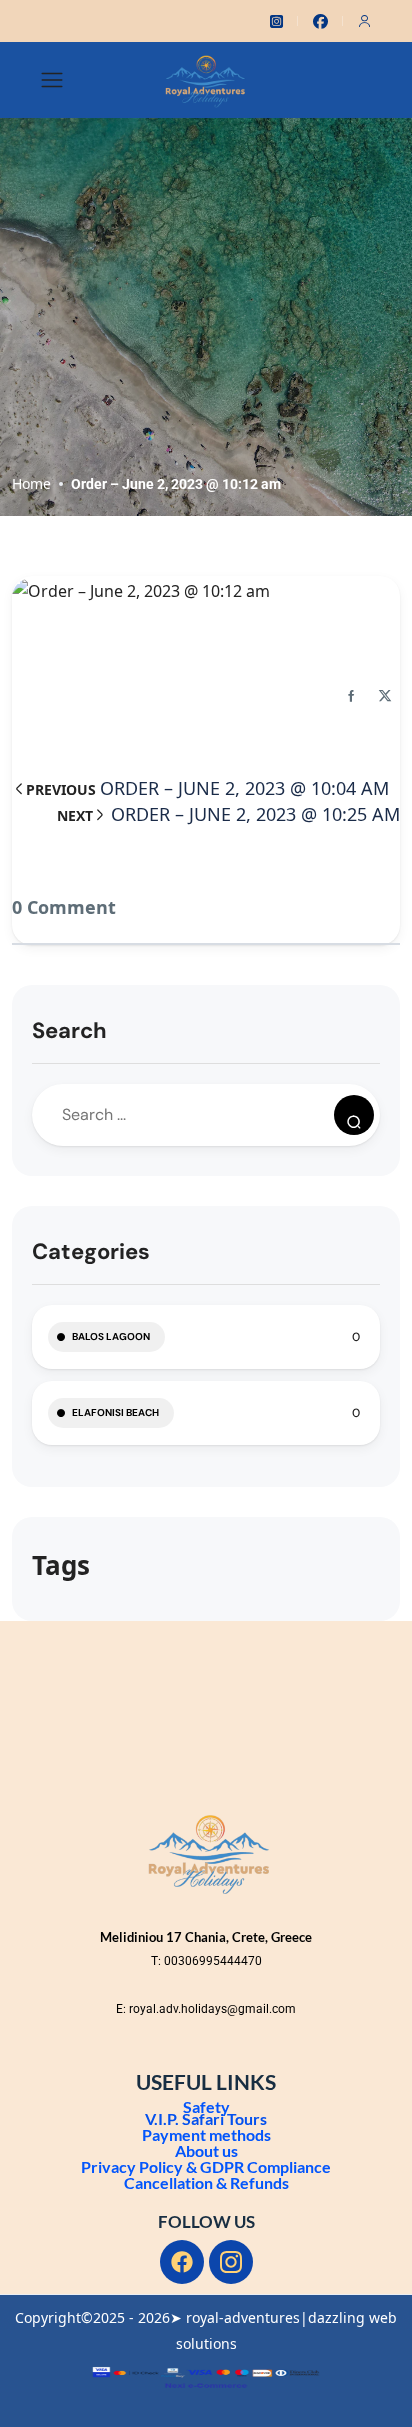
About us (206, 2150)
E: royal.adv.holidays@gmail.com (206, 2009)
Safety (206, 2106)
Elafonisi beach (115, 1412)
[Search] (354, 1115)
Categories (91, 1251)
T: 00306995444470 (206, 1961)
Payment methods (206, 2134)
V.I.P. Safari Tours (206, 2118)
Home (31, 483)
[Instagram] (231, 2262)
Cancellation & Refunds (206, 2182)
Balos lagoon (111, 1336)
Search (69, 1030)
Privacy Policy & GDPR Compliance (206, 2166)
